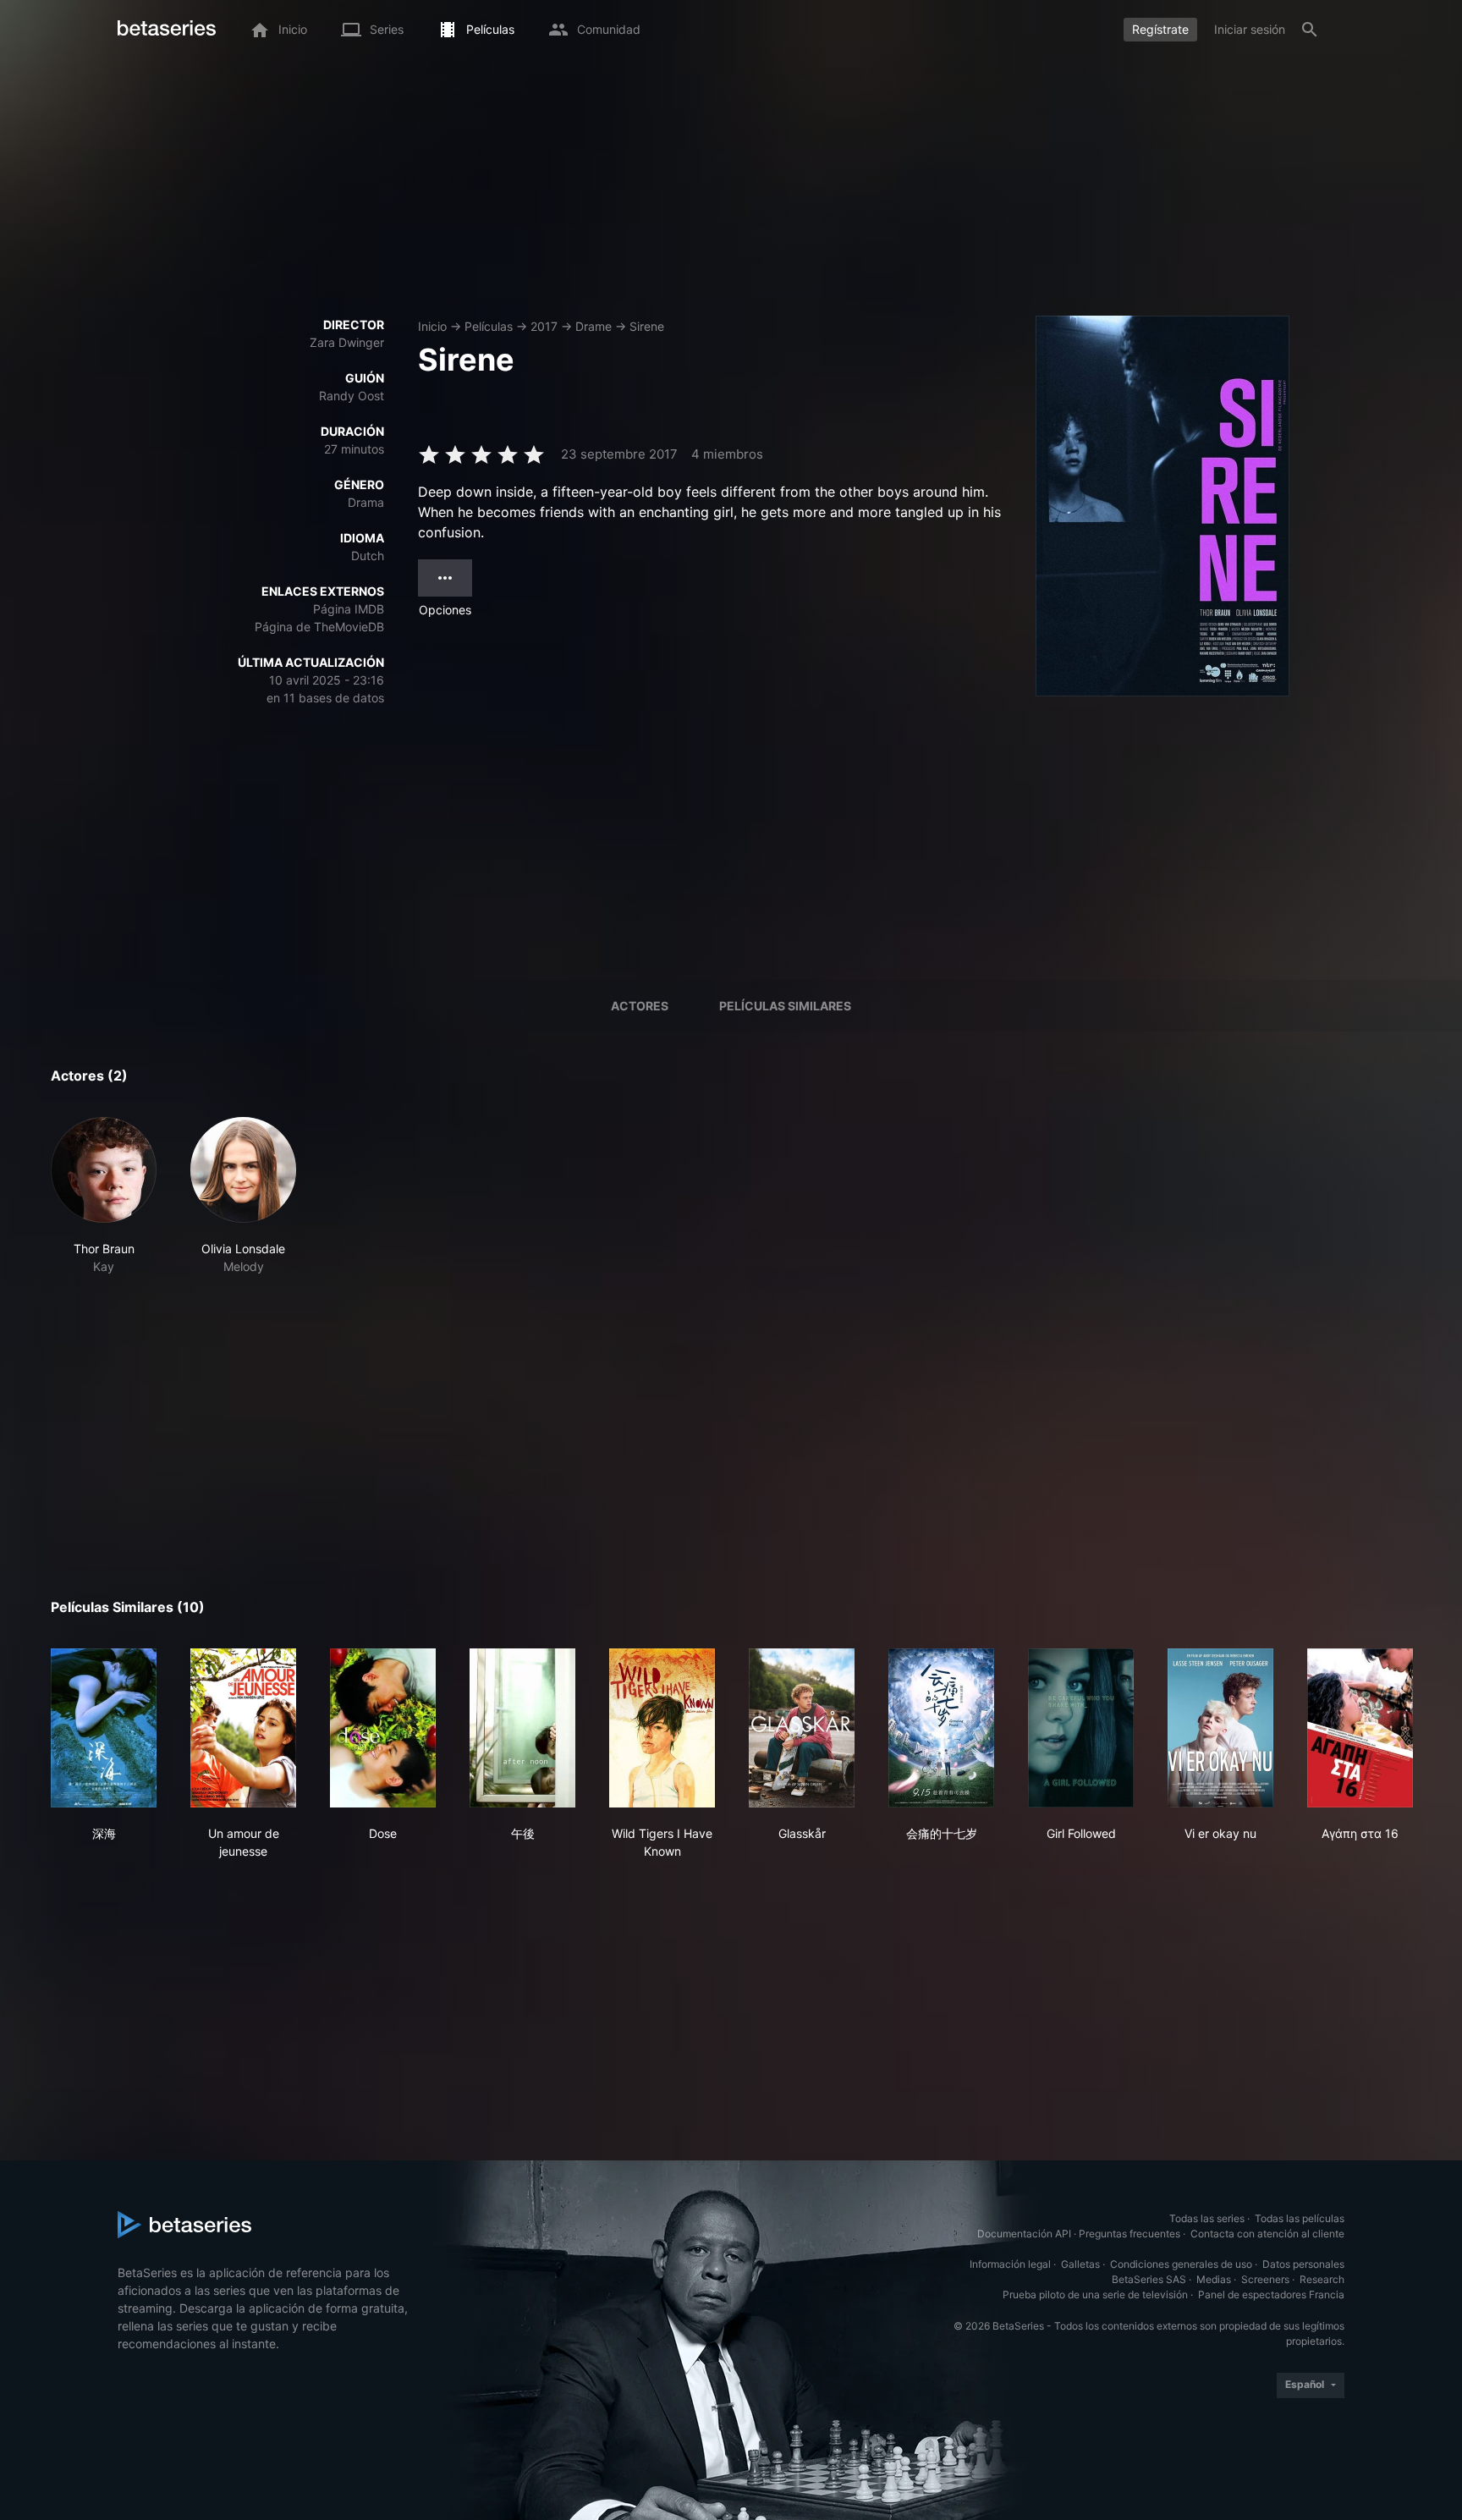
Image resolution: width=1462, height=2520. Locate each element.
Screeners (1265, 2279)
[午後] (522, 1728)
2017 (544, 326)
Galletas (1080, 2264)
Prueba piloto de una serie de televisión (1095, 2294)
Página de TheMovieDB (319, 627)
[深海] (104, 1728)
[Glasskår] (802, 1728)
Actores (640, 1006)
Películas (489, 326)
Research (1322, 2279)
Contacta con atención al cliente (1267, 2234)
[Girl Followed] (1081, 1728)
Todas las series (1207, 2218)
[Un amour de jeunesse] (243, 1728)
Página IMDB (349, 609)
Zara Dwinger (347, 342)
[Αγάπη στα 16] (1360, 1728)
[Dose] (383, 1728)
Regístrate (1160, 29)
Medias (1214, 2279)
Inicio (432, 326)
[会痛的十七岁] (941, 1728)
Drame (594, 326)
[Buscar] (1310, 30)
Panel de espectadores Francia (1271, 2294)
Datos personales (1303, 2264)
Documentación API (1024, 2234)
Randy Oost (352, 396)
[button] (104, 1196)
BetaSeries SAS (1149, 2279)
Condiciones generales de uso (1181, 2264)
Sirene (647, 326)
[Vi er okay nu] (1220, 1728)
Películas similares (785, 1006)
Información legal (1010, 2264)
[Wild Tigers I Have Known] (662, 1728)
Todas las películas (1300, 2218)
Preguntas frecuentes (1129, 2234)
